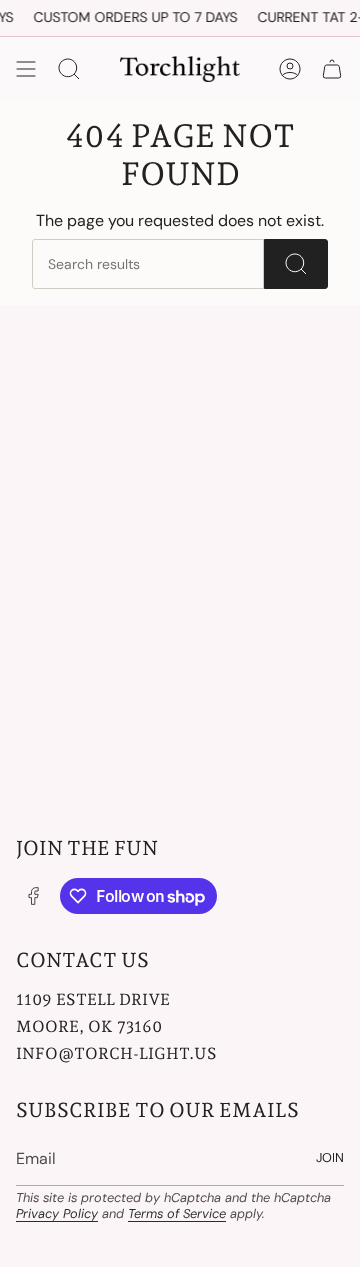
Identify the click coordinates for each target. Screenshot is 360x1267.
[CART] (332, 69)
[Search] (296, 264)
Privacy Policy (57, 1213)
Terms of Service (177, 1213)
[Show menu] (26, 69)
